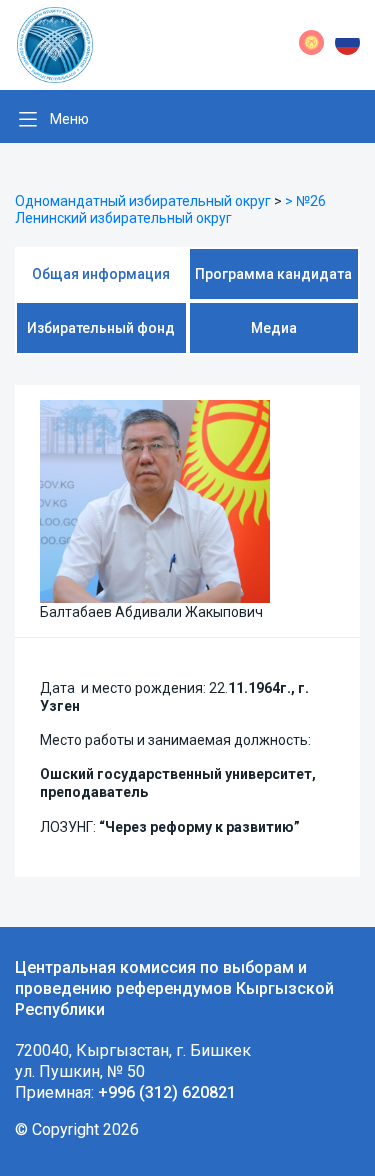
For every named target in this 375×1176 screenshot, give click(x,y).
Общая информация (101, 274)
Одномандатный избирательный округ (143, 201)
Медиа (274, 328)
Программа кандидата (273, 274)
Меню (69, 119)
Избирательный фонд (101, 328)
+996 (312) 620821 (167, 1092)
